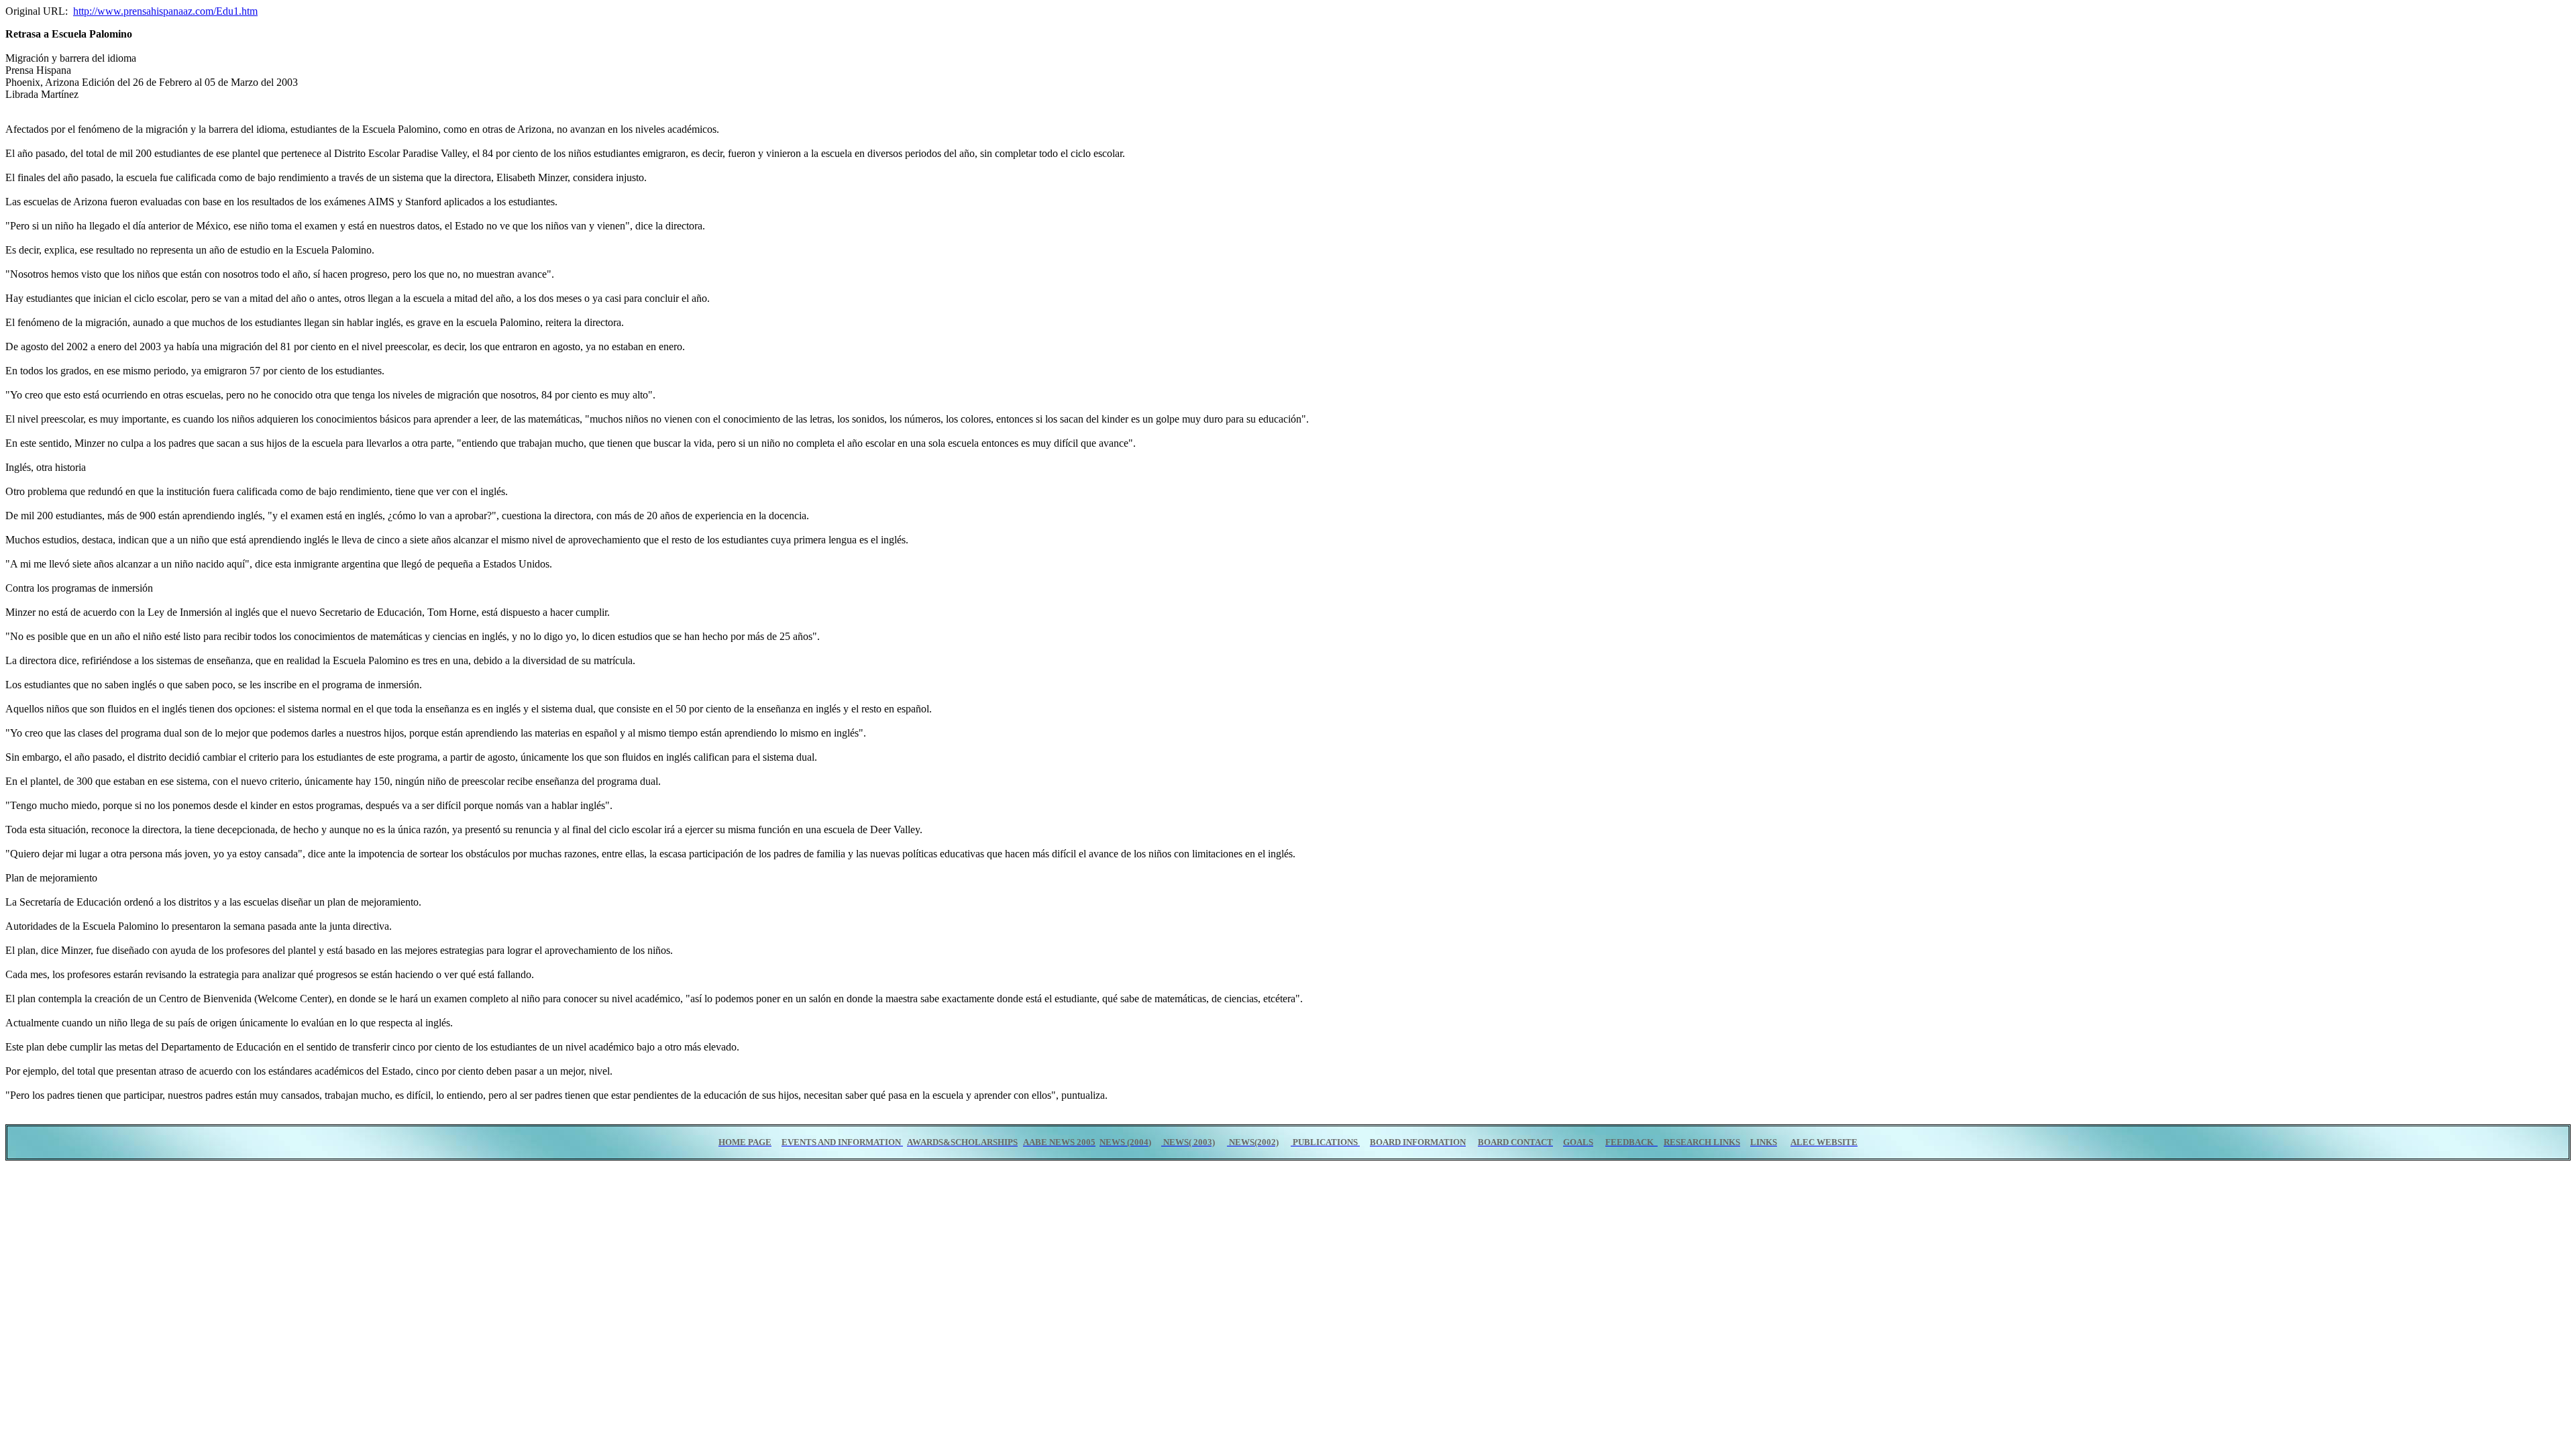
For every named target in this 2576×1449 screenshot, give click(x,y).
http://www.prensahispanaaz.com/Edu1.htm (165, 11)
